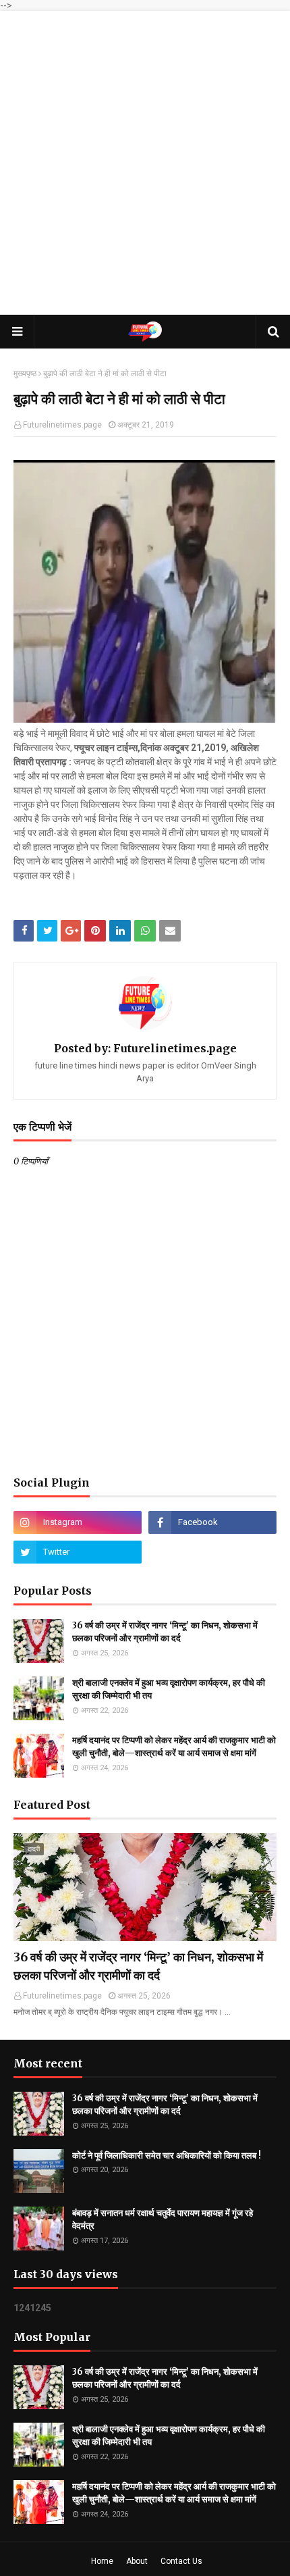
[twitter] (78, 1552)
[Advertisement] (145, 163)
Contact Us (181, 2561)
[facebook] (212, 1522)
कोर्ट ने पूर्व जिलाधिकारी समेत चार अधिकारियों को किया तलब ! (167, 2156)
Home (102, 2561)
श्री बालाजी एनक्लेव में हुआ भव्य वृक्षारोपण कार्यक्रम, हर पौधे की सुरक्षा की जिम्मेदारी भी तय (169, 1690)
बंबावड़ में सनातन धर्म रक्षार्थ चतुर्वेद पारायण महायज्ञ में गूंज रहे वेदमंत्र (163, 2220)
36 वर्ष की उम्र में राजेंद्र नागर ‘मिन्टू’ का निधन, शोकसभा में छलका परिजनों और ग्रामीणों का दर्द (165, 1632)
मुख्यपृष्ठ (25, 373)
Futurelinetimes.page (62, 425)
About (137, 2561)
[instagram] (78, 1522)
